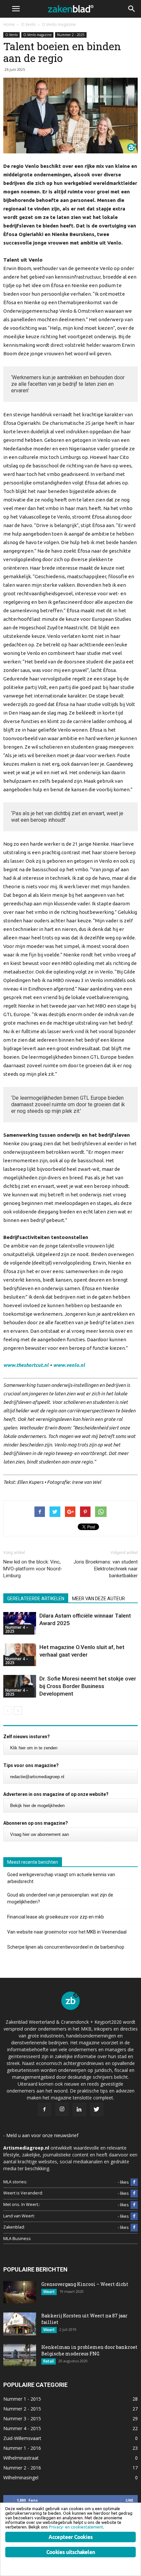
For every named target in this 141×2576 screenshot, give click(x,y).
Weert (49, 2292)
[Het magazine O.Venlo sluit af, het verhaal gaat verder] (20, 1655)
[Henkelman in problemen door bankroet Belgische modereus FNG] (20, 2355)
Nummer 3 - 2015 (22, 2419)
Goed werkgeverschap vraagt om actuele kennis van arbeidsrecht (61, 1878)
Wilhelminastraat (21, 2458)
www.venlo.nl (69, 1365)
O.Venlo (11, 35)
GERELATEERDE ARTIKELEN (36, 1599)
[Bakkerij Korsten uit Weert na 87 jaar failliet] (20, 2324)
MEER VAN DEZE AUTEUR (99, 1599)
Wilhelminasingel (21, 2478)
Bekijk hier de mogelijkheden (37, 1806)
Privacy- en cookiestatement (76, 2527)
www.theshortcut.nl (26, 1365)
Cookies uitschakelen (70, 2552)
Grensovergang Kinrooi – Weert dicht (85, 2284)
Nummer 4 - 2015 (22, 2428)
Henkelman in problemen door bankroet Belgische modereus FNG (89, 2350)
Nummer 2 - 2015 (22, 2409)
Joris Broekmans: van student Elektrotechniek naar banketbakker (106, 1569)
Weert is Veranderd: (23, 2193)
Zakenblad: (14, 2227)
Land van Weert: (19, 2216)
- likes (123, 2182)
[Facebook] (45, 2110)
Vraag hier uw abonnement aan (40, 1834)
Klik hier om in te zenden (34, 1748)
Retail (49, 2361)
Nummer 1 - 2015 (22, 2399)
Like (129, 2500)
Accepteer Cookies (70, 2537)
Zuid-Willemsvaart (22, 2438)
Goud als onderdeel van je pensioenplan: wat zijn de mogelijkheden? (60, 1898)
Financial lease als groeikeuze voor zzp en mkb (56, 1917)
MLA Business (17, 2239)
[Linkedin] (79, 2110)
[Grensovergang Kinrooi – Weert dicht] (20, 2292)
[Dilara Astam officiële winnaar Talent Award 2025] (20, 1623)
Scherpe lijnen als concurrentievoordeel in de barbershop (66, 1947)
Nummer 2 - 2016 (22, 2468)
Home (9, 24)
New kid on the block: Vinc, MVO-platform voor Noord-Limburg (33, 1569)
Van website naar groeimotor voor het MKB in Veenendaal (67, 1932)
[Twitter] (97, 2110)
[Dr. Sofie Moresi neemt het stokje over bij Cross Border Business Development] (20, 1686)
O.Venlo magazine (37, 35)
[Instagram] (62, 2109)
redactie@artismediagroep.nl (37, 1777)
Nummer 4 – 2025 (17, 1629)
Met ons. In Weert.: (22, 2204)
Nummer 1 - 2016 (22, 2448)
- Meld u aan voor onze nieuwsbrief (41, 2135)
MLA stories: (15, 2182)
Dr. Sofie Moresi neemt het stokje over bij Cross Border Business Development (88, 1686)
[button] (132, 9)
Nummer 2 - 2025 (71, 35)
